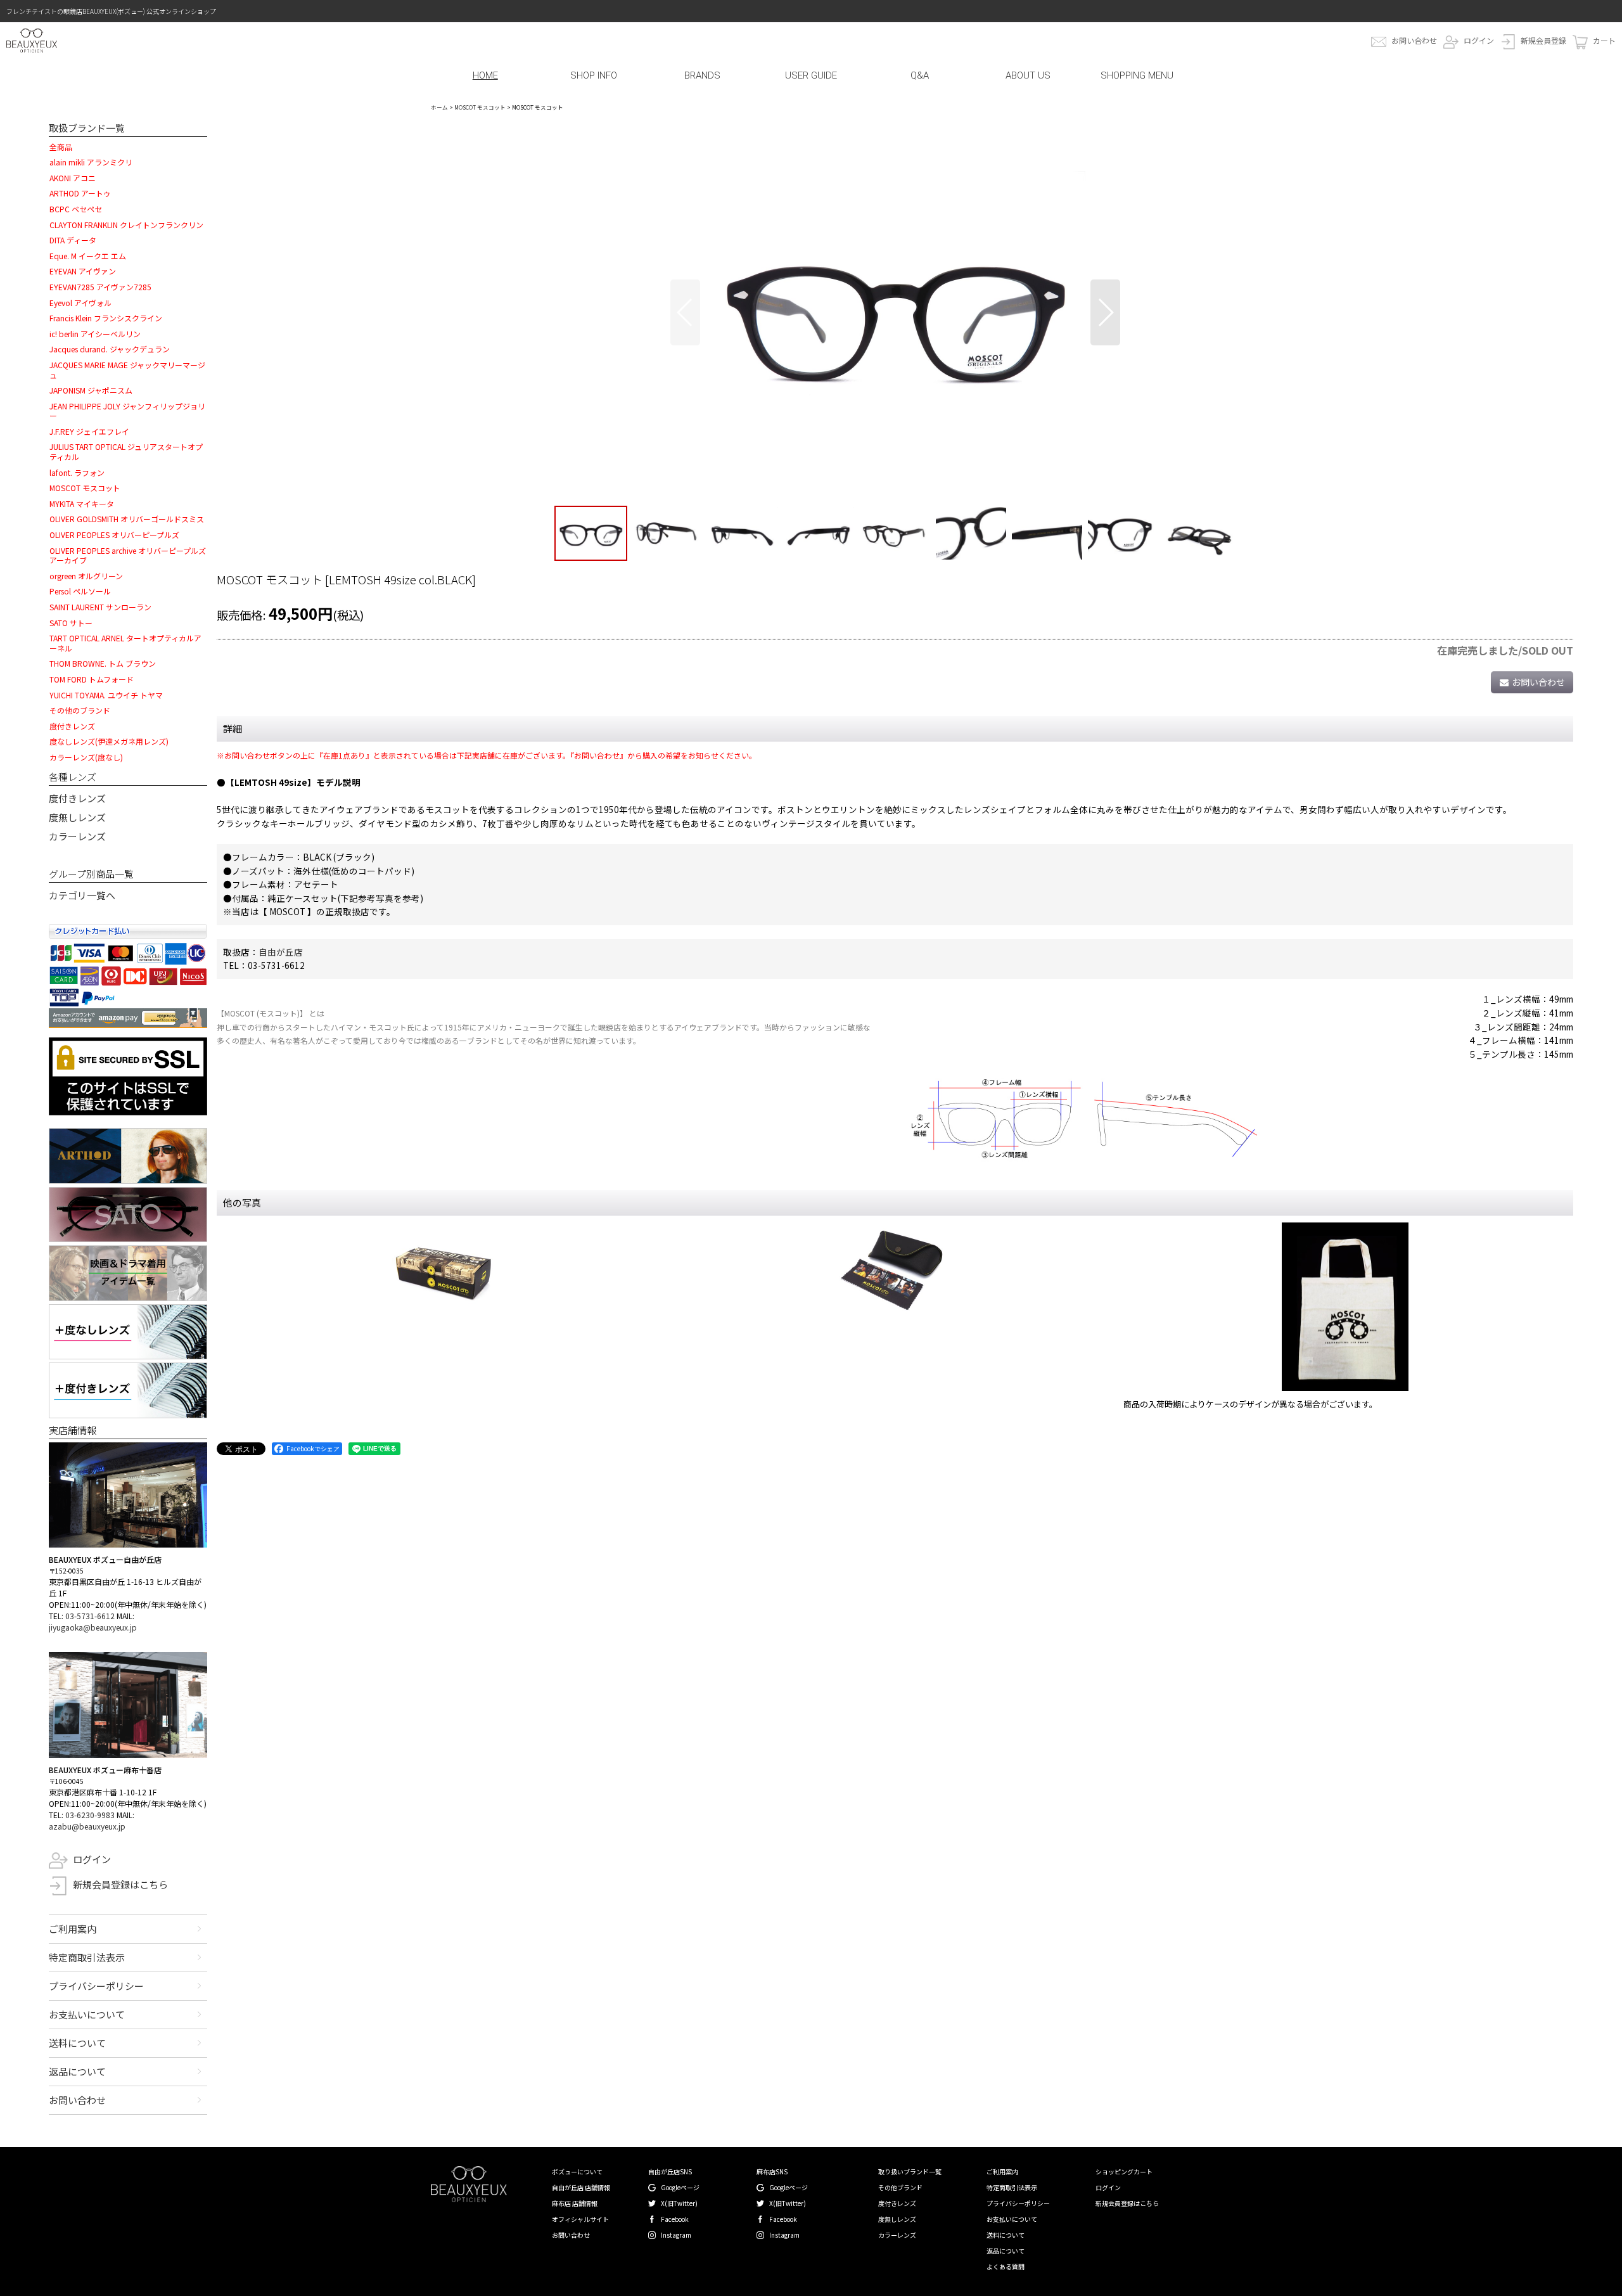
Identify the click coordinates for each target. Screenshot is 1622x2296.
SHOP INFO (594, 75)
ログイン (1479, 40)
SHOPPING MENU (1137, 75)
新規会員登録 (1543, 40)
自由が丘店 (281, 952)
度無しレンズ (77, 817)
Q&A (920, 75)
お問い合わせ (1414, 40)
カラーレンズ (77, 836)
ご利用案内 (73, 1929)
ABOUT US (1028, 75)
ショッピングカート (1124, 2171)
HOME (485, 75)
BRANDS (702, 75)
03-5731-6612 (90, 1616)
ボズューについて (577, 2171)
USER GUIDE (811, 75)
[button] (685, 312)
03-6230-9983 (90, 1815)
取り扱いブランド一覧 (910, 2171)
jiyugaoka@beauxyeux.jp (93, 1627)
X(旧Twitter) (679, 2203)
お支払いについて (87, 2014)
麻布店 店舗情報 (575, 2203)
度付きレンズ (77, 798)
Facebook (675, 2219)
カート (1604, 40)
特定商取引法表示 (87, 1957)
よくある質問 (1006, 2267)
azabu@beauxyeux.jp (87, 1826)
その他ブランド (900, 2187)
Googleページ (680, 2187)
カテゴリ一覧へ (82, 895)
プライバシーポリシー (96, 1986)
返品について (77, 2071)
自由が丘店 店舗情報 (581, 2187)
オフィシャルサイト (580, 2219)
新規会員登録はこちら (120, 1884)
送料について (77, 2043)
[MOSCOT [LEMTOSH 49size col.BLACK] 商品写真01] (895, 312)
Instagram (676, 2235)
